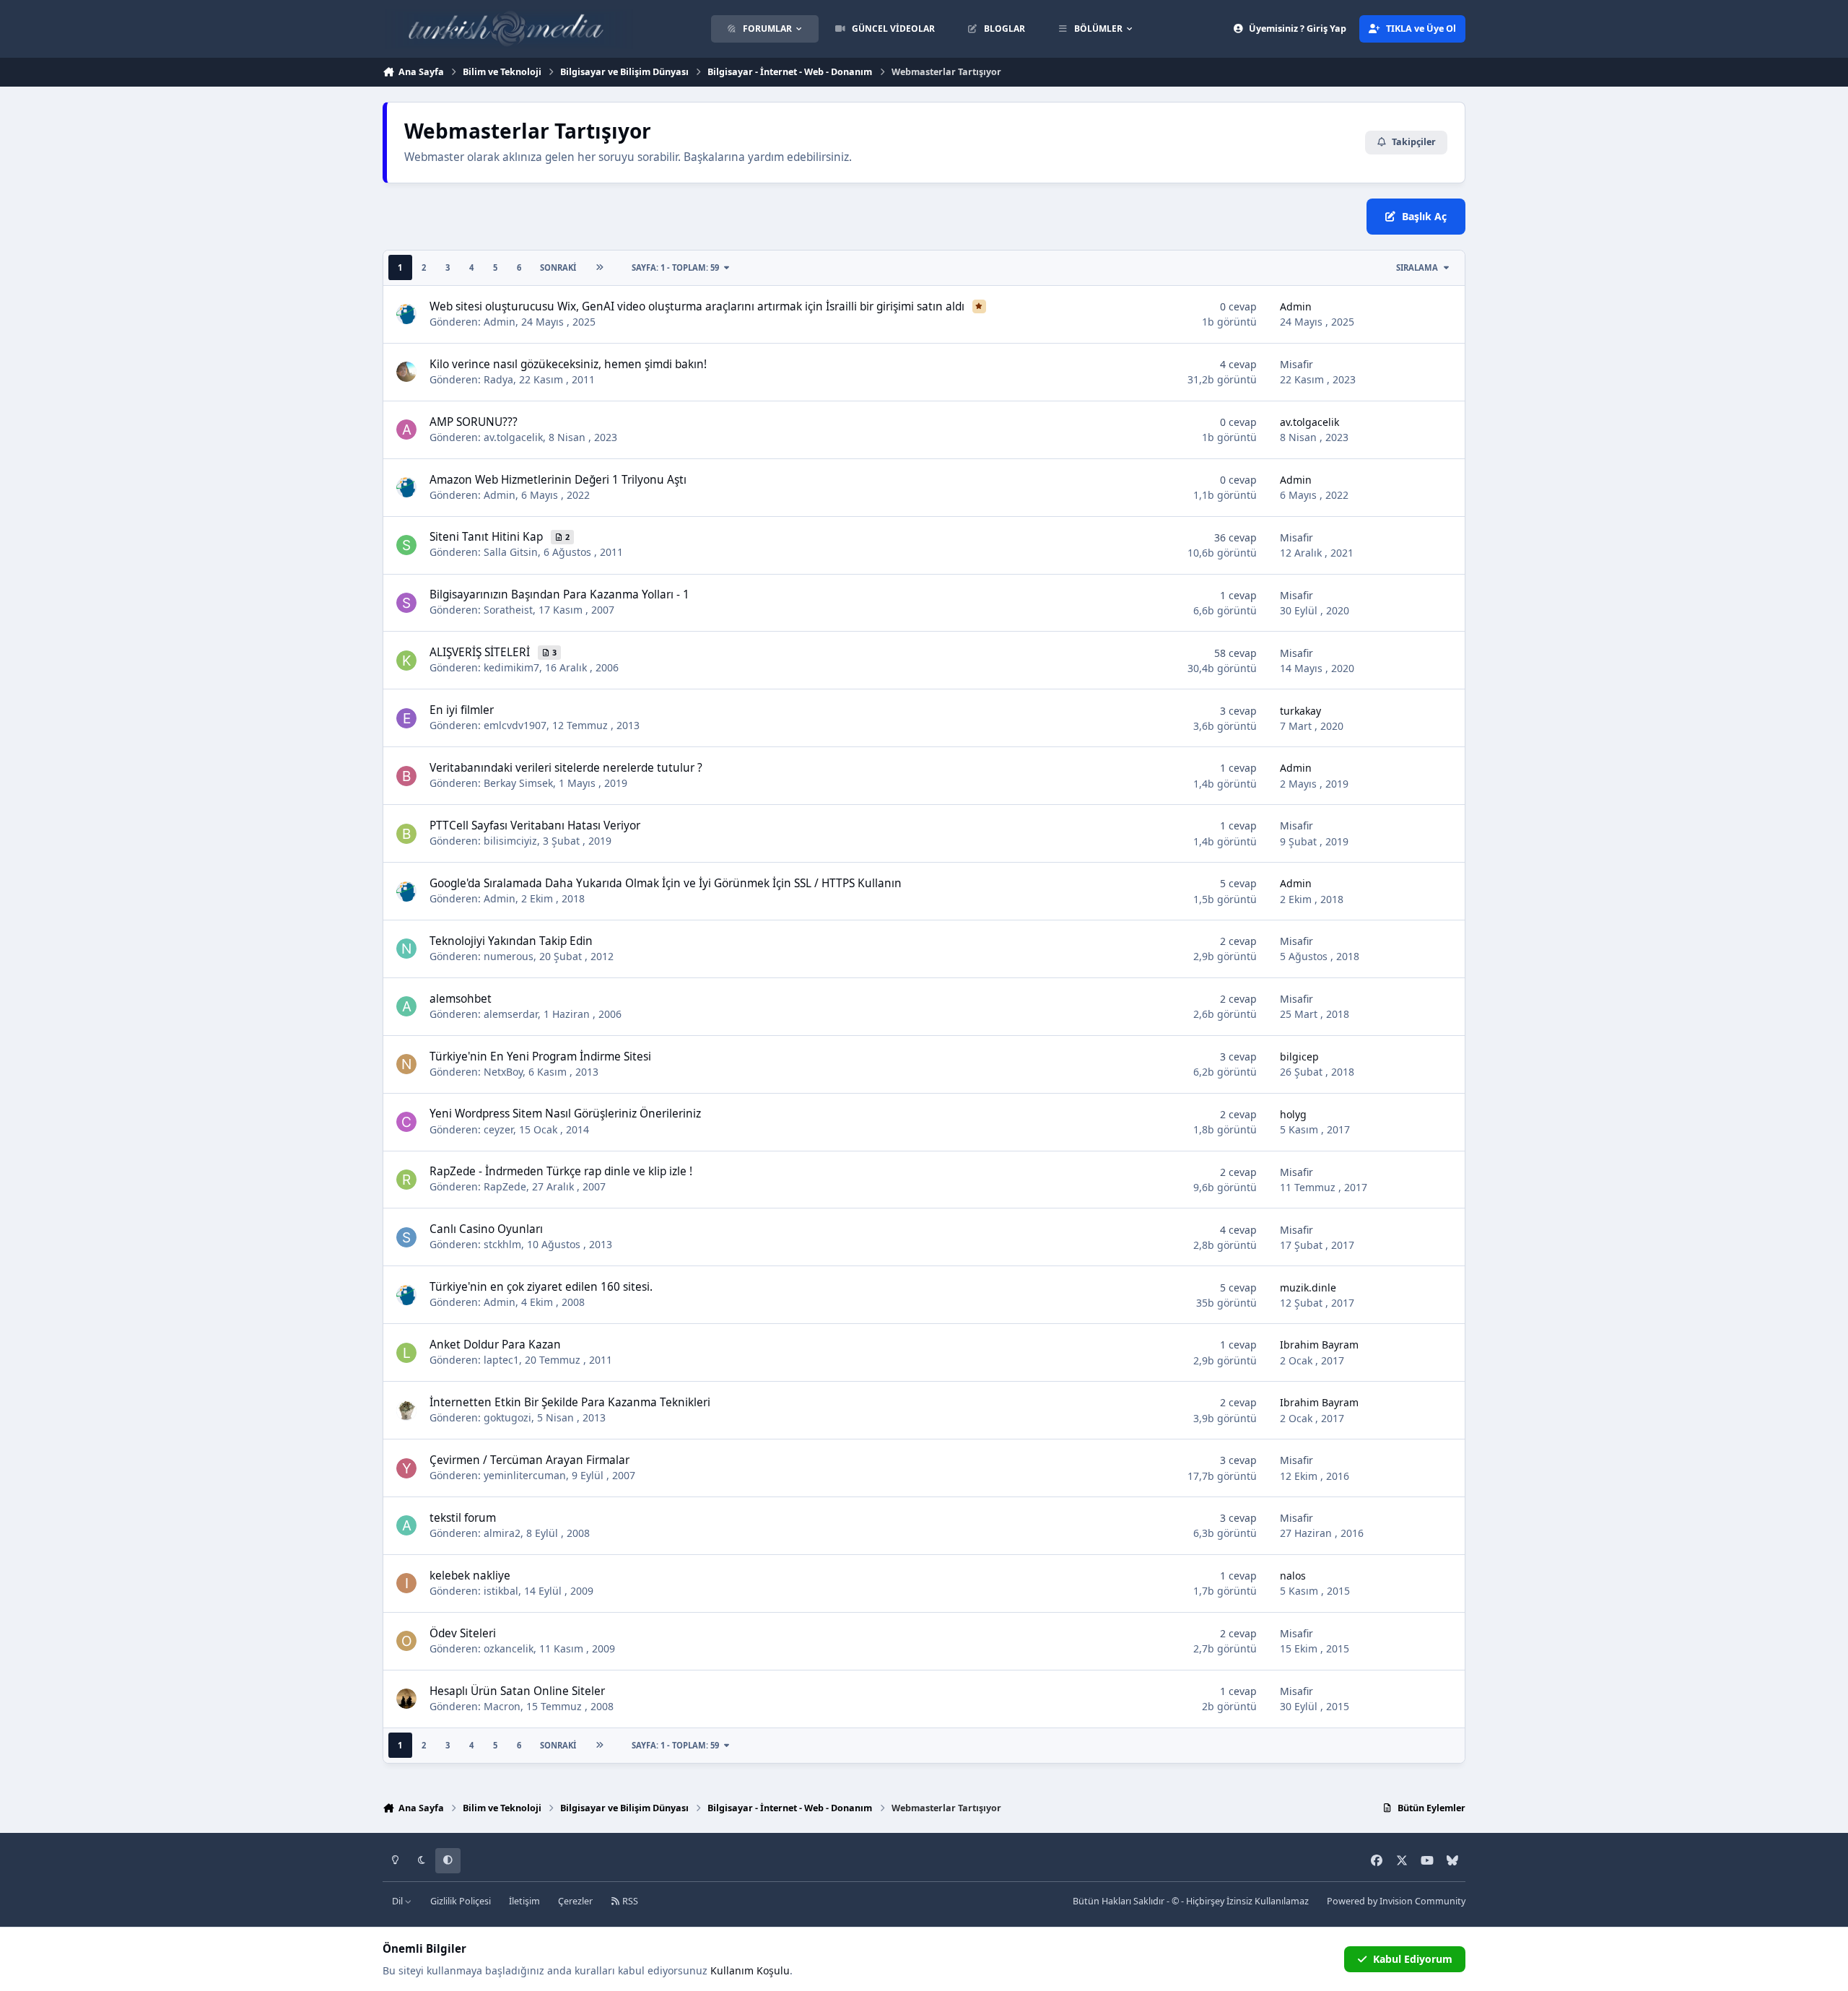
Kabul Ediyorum (1413, 1959)
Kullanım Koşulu (750, 1970)
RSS (629, 1901)
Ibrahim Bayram (1319, 1345)
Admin (500, 322)
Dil (398, 1901)
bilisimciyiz (510, 841)
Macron (502, 1706)
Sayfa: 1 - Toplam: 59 (675, 267)
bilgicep (1299, 1057)
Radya (498, 379)
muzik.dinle (1308, 1288)
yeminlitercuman (525, 1475)
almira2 (502, 1533)
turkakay (1300, 711)
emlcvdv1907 (515, 725)
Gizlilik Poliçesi (461, 1901)
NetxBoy (503, 1072)
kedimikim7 (511, 667)
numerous (509, 956)
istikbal (501, 1591)
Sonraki (558, 267)
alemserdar (511, 1014)
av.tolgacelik (513, 437)
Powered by (1396, 1901)
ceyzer (498, 1129)
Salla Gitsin (511, 552)
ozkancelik (509, 1648)
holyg (1293, 1114)
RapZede (505, 1186)
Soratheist (508, 610)
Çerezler (575, 1901)
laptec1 (501, 1360)
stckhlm (502, 1244)
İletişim (524, 1901)
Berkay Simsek (518, 783)
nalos (1293, 1576)
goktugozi (507, 1417)
